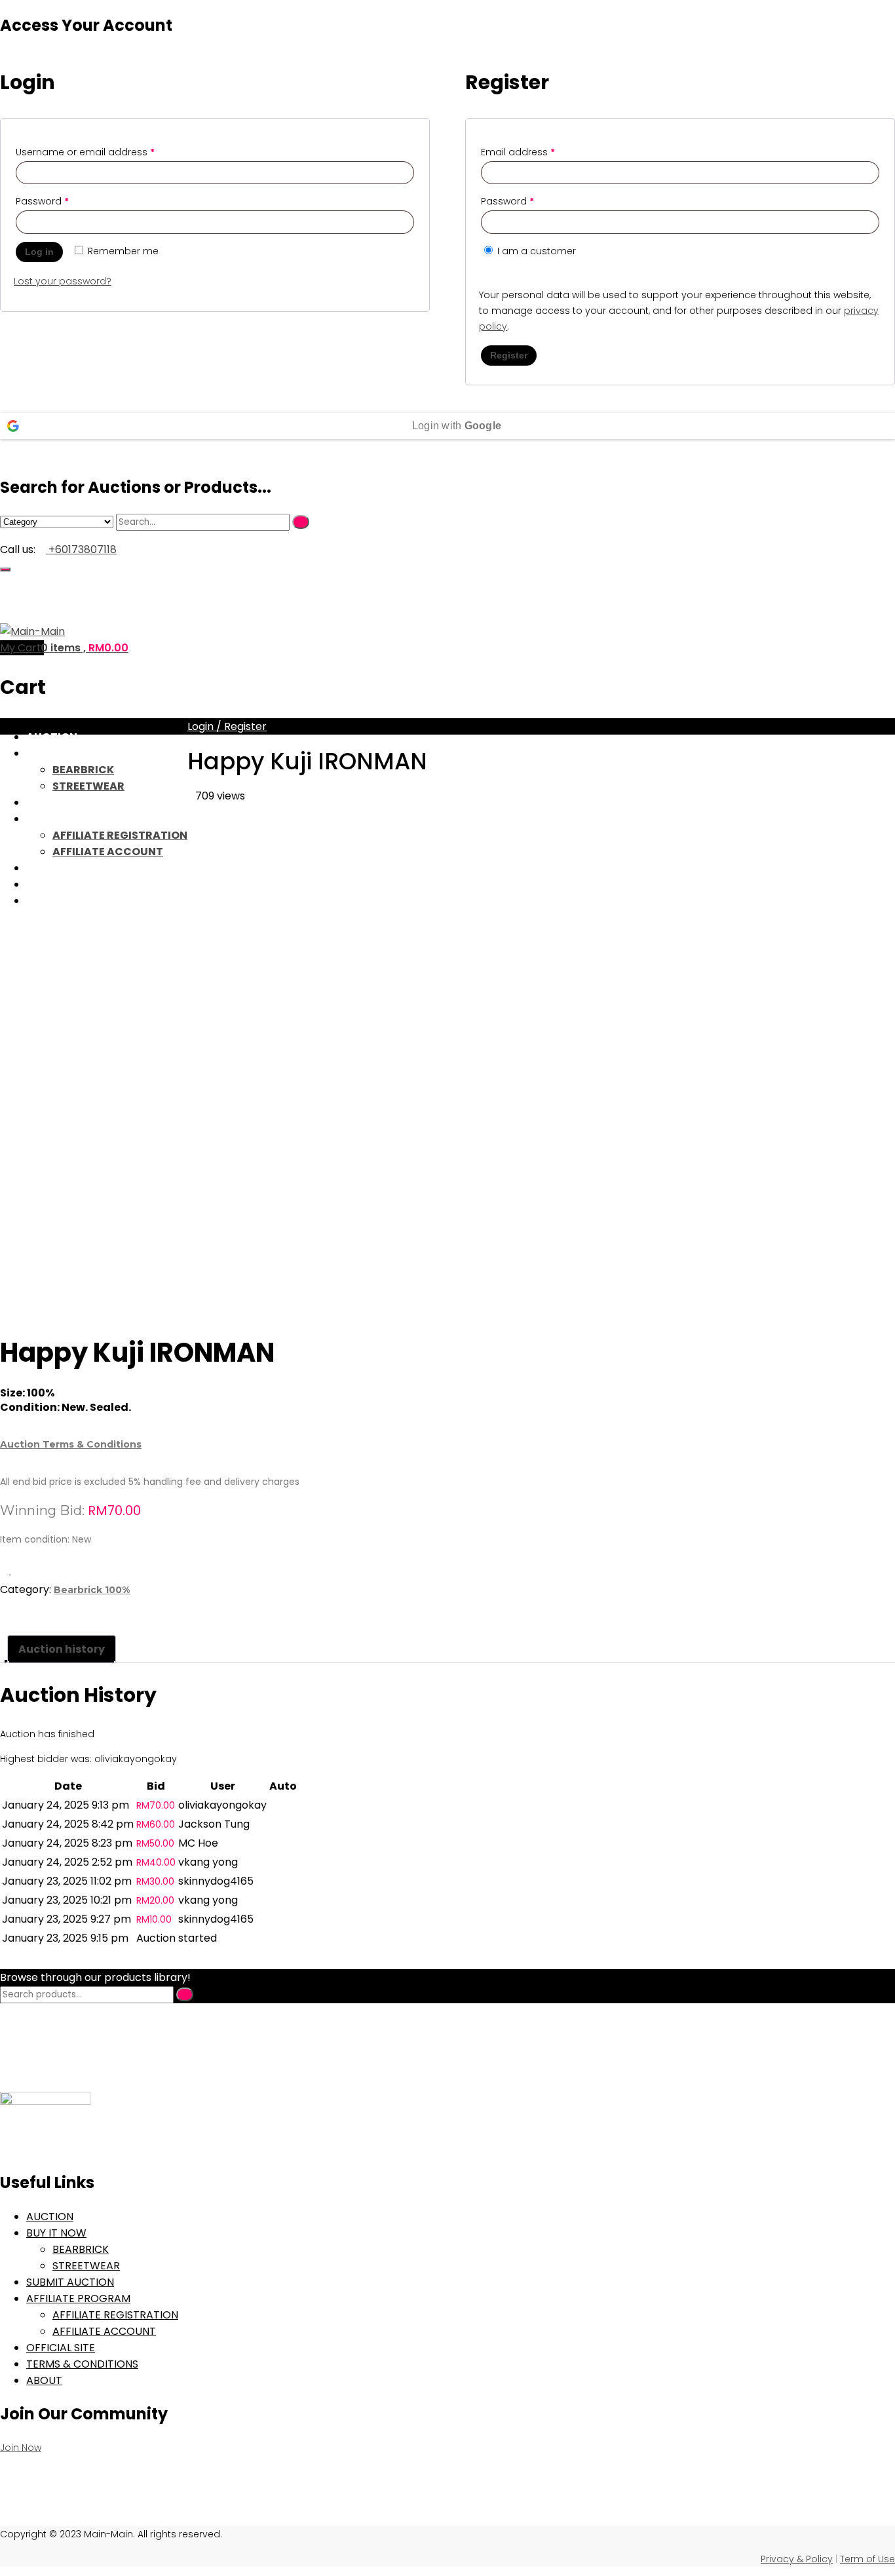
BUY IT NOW (58, 753)
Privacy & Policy (797, 2559)
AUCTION (52, 737)
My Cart (22, 648)
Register (509, 355)
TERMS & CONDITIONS (82, 2364)
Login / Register (227, 726)
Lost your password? (63, 281)
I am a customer (535, 251)
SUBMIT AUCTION (74, 802)
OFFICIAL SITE (61, 2348)
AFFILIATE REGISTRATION (115, 2315)
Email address (518, 152)
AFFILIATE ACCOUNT (104, 2331)
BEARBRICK (83, 770)
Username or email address (85, 152)
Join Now (21, 2448)
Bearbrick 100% (92, 1590)
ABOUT (44, 2380)
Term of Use (867, 2559)
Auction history (62, 1649)
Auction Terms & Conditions (71, 1444)
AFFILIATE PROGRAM (78, 2298)
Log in (39, 252)
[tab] (62, 1649)
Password (42, 201)
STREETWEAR (88, 786)
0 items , (85, 648)
